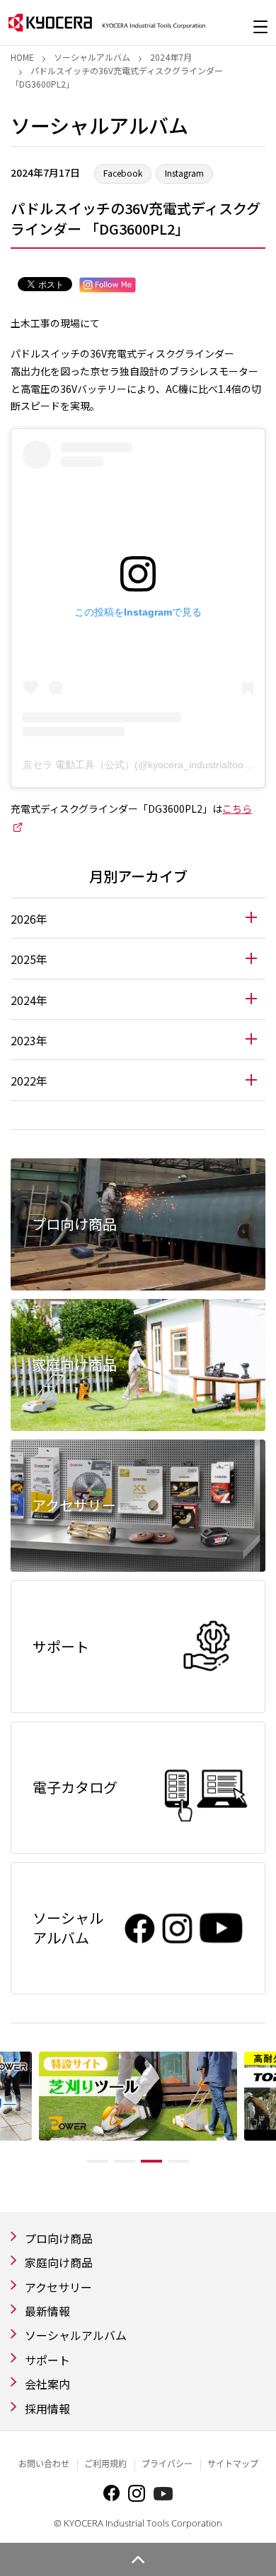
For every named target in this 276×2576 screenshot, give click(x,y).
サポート (47, 2360)
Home (22, 57)
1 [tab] (98, 2161)
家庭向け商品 (59, 2262)
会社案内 (47, 2384)
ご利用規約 (105, 2464)
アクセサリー (58, 2287)
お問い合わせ (44, 2464)
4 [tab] (178, 2161)
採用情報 (47, 2409)
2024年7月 (171, 57)
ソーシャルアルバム (92, 57)
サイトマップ (233, 2464)
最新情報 (47, 2311)
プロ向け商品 (59, 2238)
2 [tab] (125, 2161)
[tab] (138, 918)
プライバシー (167, 2464)
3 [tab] (151, 2161)
